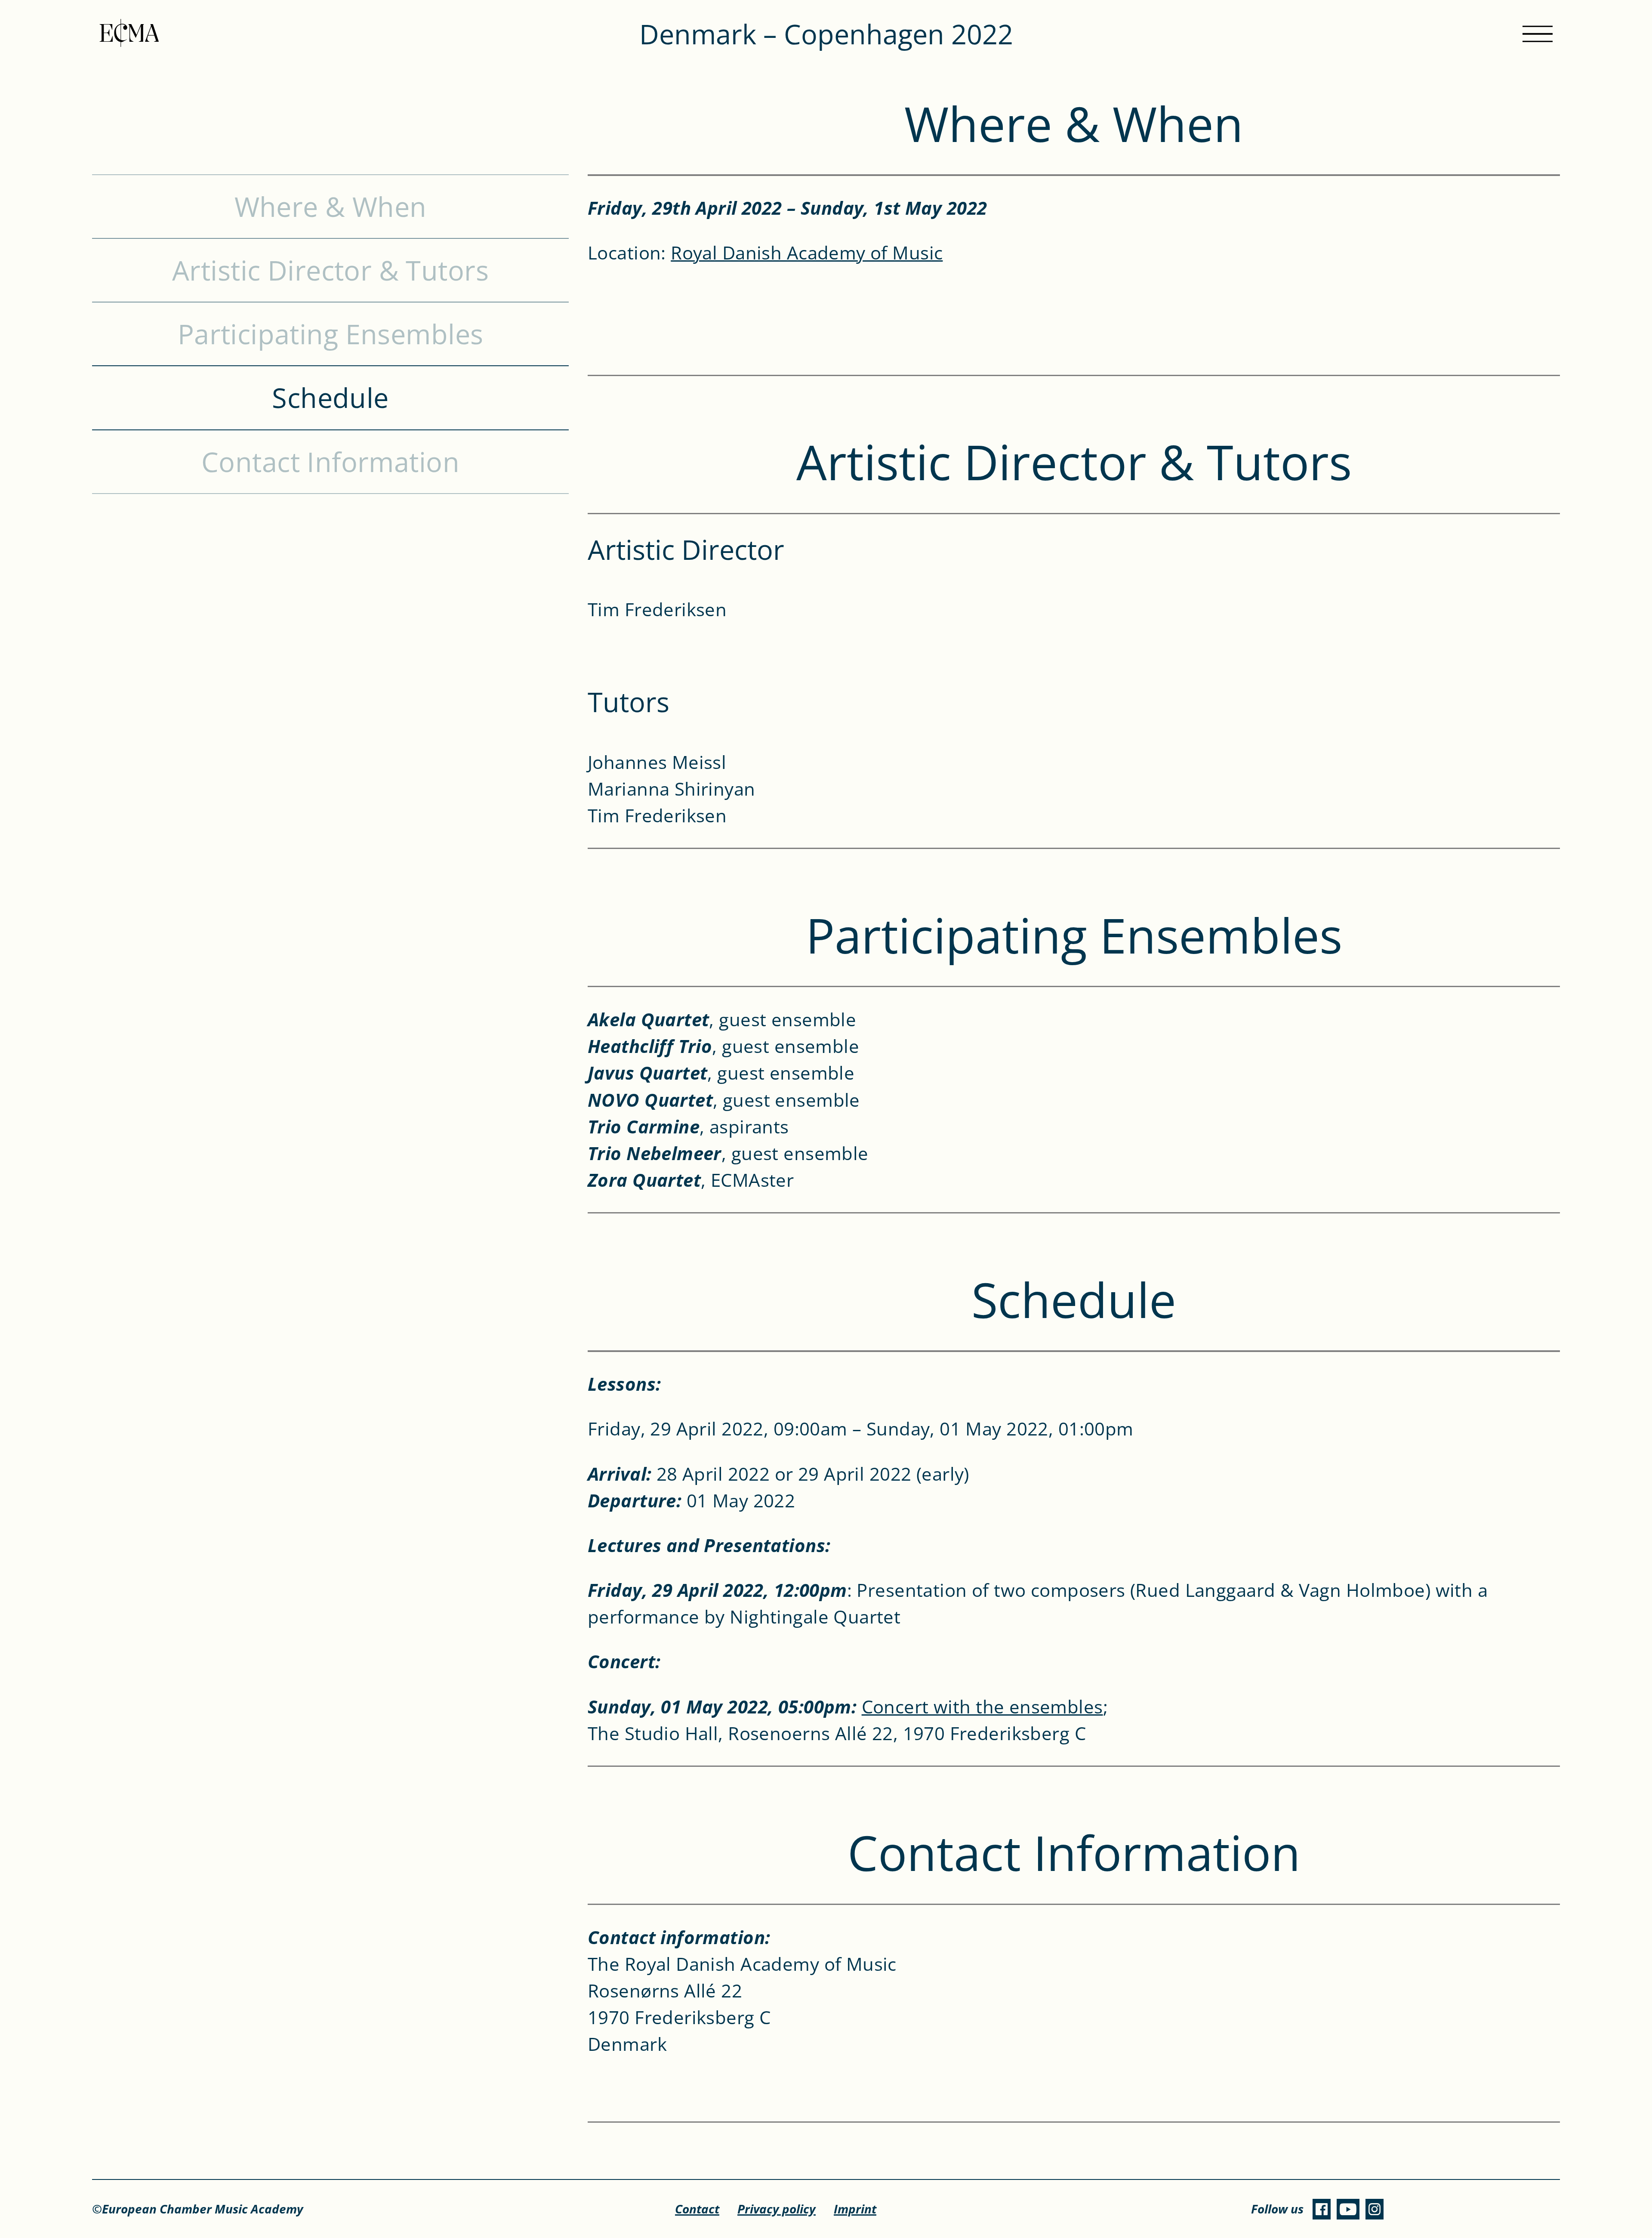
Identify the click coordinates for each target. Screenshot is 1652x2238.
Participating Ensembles (331, 334)
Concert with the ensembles (982, 1706)
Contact (697, 2209)
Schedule (330, 398)
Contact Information (330, 462)
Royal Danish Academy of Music (807, 252)
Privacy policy (777, 2209)
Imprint (855, 2209)
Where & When (331, 207)
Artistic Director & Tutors (330, 270)
